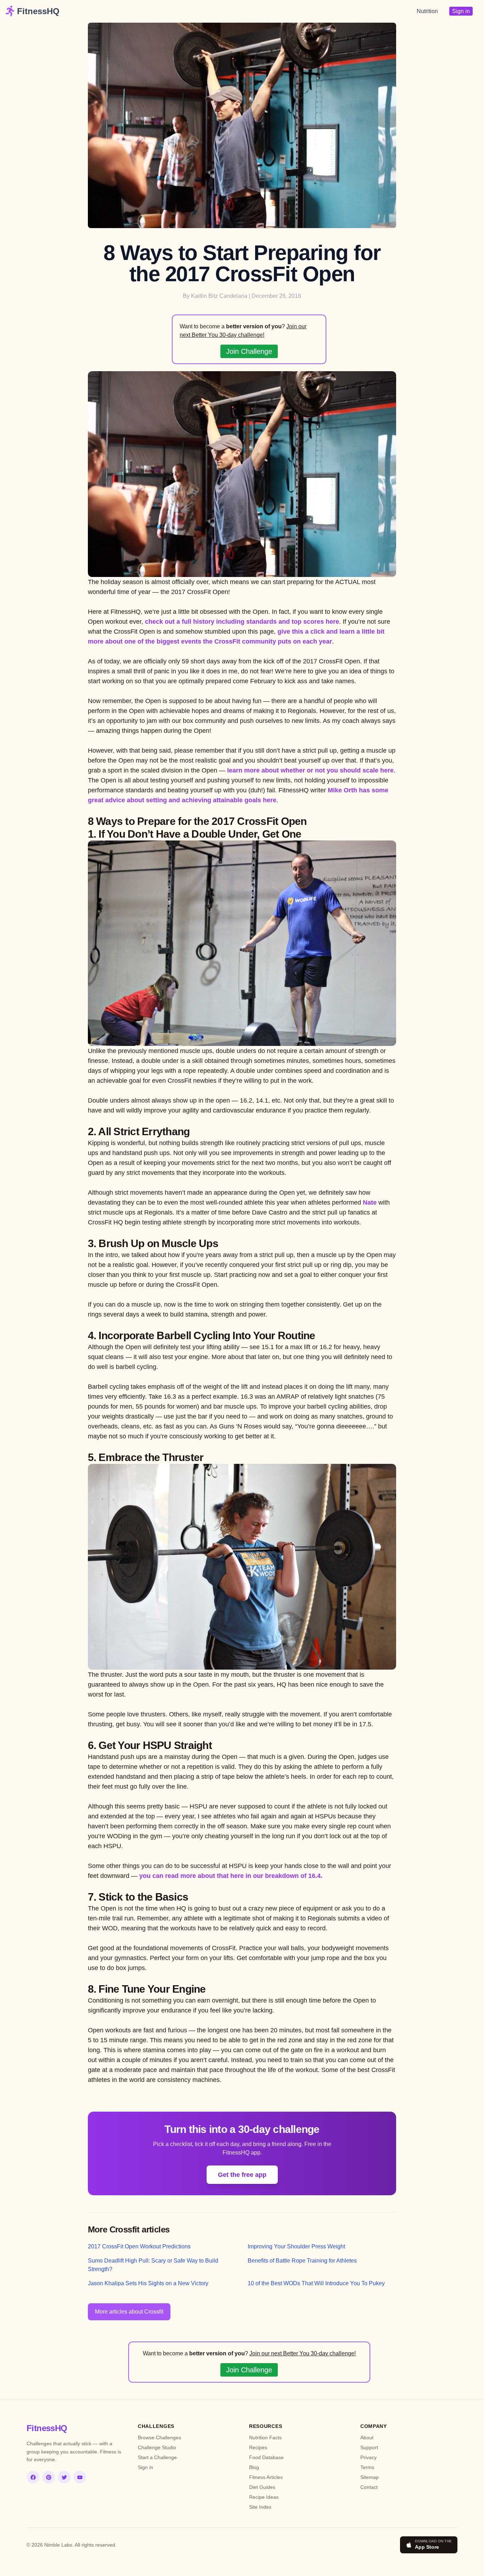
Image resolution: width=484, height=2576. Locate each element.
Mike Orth (342, 790)
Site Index (260, 2507)
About (367, 2438)
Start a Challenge (157, 2457)
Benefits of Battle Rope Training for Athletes (302, 2261)
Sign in (461, 11)
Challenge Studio (157, 2447)
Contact (369, 2487)
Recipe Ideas (264, 2497)
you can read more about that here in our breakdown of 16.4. (231, 1876)
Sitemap (370, 2477)
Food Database (266, 2457)
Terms (367, 2467)
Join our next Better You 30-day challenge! (303, 2353)
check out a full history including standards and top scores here (242, 622)
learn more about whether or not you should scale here (310, 770)
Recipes (258, 2447)
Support (369, 2447)
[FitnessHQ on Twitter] (64, 2477)
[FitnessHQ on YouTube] (80, 2477)
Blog (254, 2467)
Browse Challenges (159, 2438)
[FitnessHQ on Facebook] (33, 2477)
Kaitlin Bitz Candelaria (219, 296)
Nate (370, 1202)
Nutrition (427, 11)
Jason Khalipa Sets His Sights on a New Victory (148, 2283)
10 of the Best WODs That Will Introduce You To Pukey (316, 2283)
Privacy (368, 2457)
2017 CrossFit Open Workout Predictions (139, 2246)
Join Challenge (249, 351)
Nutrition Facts (265, 2438)
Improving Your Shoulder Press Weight (296, 2246)
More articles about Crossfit (129, 2312)
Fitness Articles (266, 2477)
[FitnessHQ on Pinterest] (49, 2477)
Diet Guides (262, 2487)
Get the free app (242, 2175)
